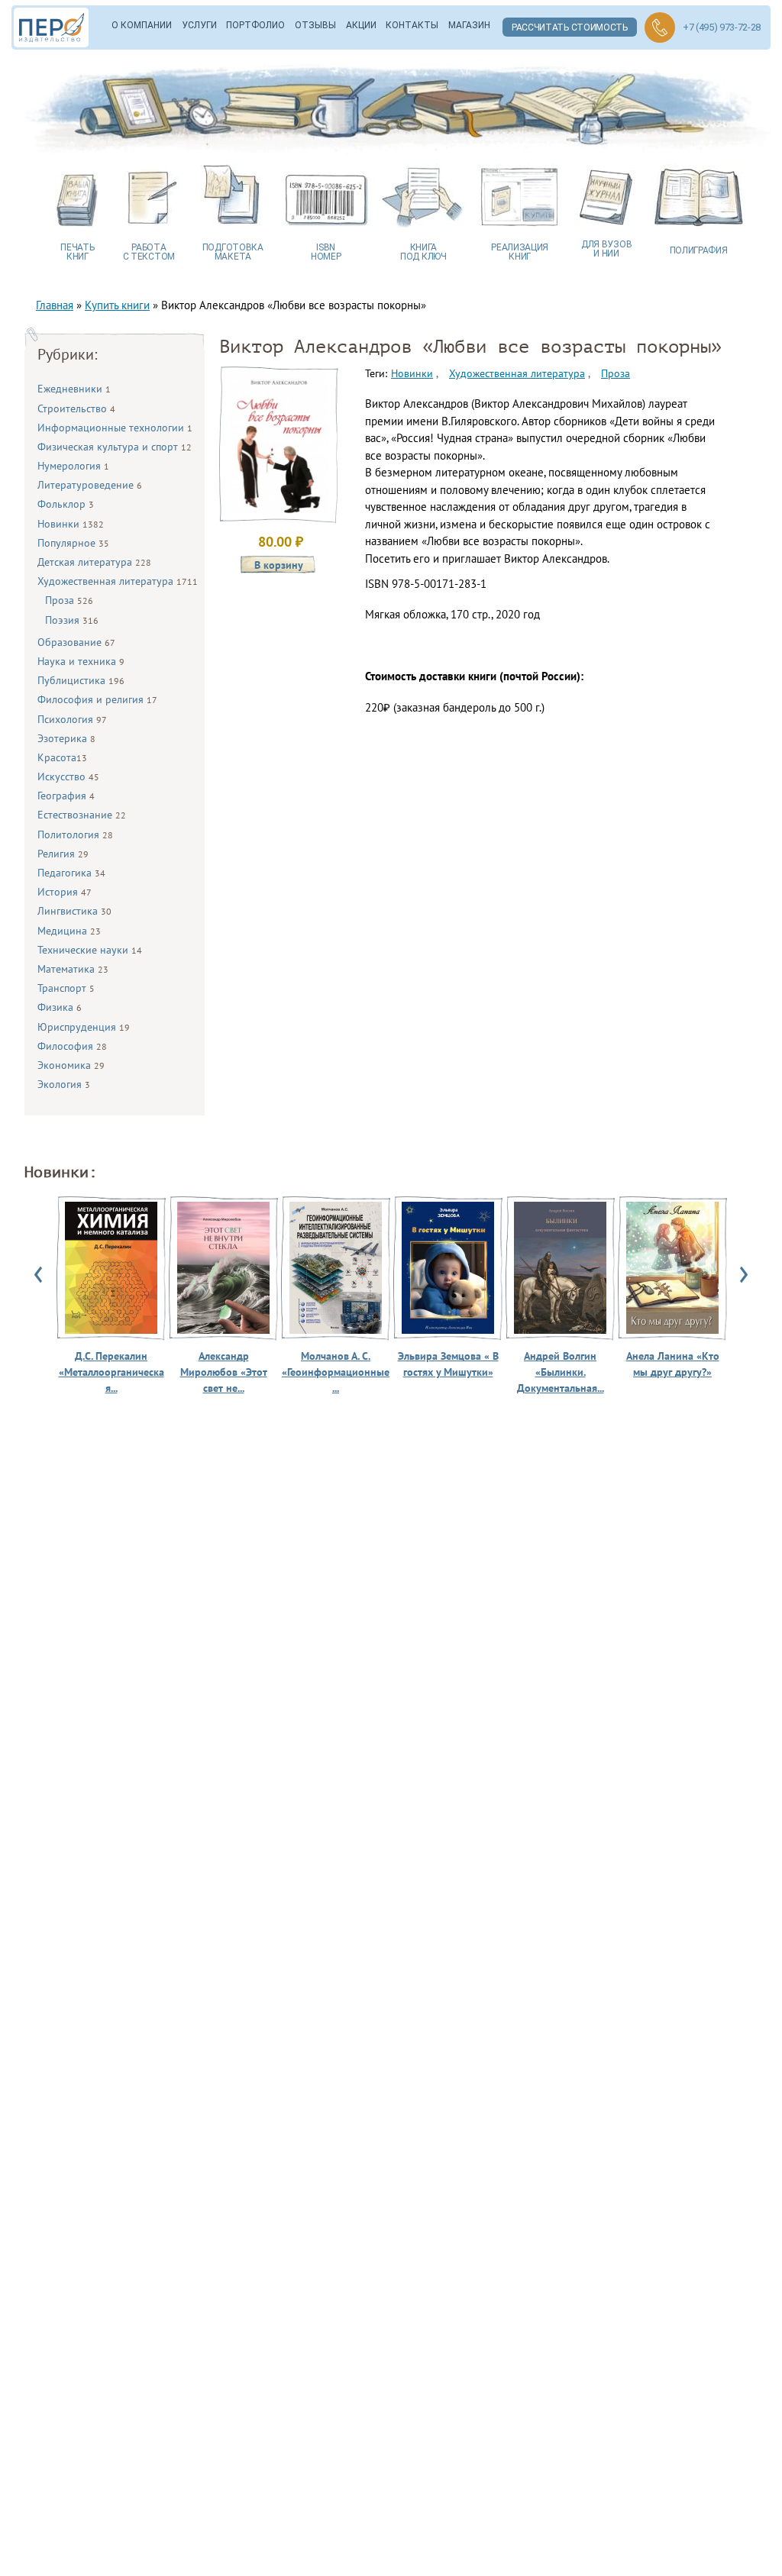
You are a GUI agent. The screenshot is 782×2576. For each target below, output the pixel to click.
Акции (361, 25)
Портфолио (255, 25)
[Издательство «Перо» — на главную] (57, 27)
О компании (142, 25)
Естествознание (82, 815)
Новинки (71, 524)
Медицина (69, 931)
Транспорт (66, 988)
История (65, 892)
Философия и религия (97, 699)
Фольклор (66, 504)
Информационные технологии (115, 428)
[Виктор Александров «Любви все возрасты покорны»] (279, 510)
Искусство (68, 776)
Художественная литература (118, 581)
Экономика (71, 1065)
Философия (72, 1046)
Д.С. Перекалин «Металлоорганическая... (111, 1372)
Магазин (469, 25)
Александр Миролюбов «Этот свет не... (224, 1372)
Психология (72, 719)
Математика (73, 969)
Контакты (412, 25)
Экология (64, 1084)
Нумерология (73, 466)
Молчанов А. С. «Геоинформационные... (336, 1372)
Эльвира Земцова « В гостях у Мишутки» (448, 1364)
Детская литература (94, 562)
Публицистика (81, 680)
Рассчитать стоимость (570, 27)
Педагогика (71, 873)
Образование (76, 642)
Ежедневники (74, 389)
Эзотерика (66, 738)
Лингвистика (74, 911)
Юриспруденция (84, 1027)
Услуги (199, 25)
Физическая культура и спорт (115, 447)
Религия (63, 854)
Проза (69, 600)
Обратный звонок (660, 27)
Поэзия (72, 620)
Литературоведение (90, 485)
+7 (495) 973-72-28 (722, 27)
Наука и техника (81, 661)
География (66, 796)
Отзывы (315, 25)
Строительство (76, 408)
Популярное (73, 543)
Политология (75, 834)
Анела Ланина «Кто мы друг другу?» (673, 1364)
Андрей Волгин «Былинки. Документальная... (561, 1372)
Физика (60, 1007)
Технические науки (90, 950)
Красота (62, 757)
